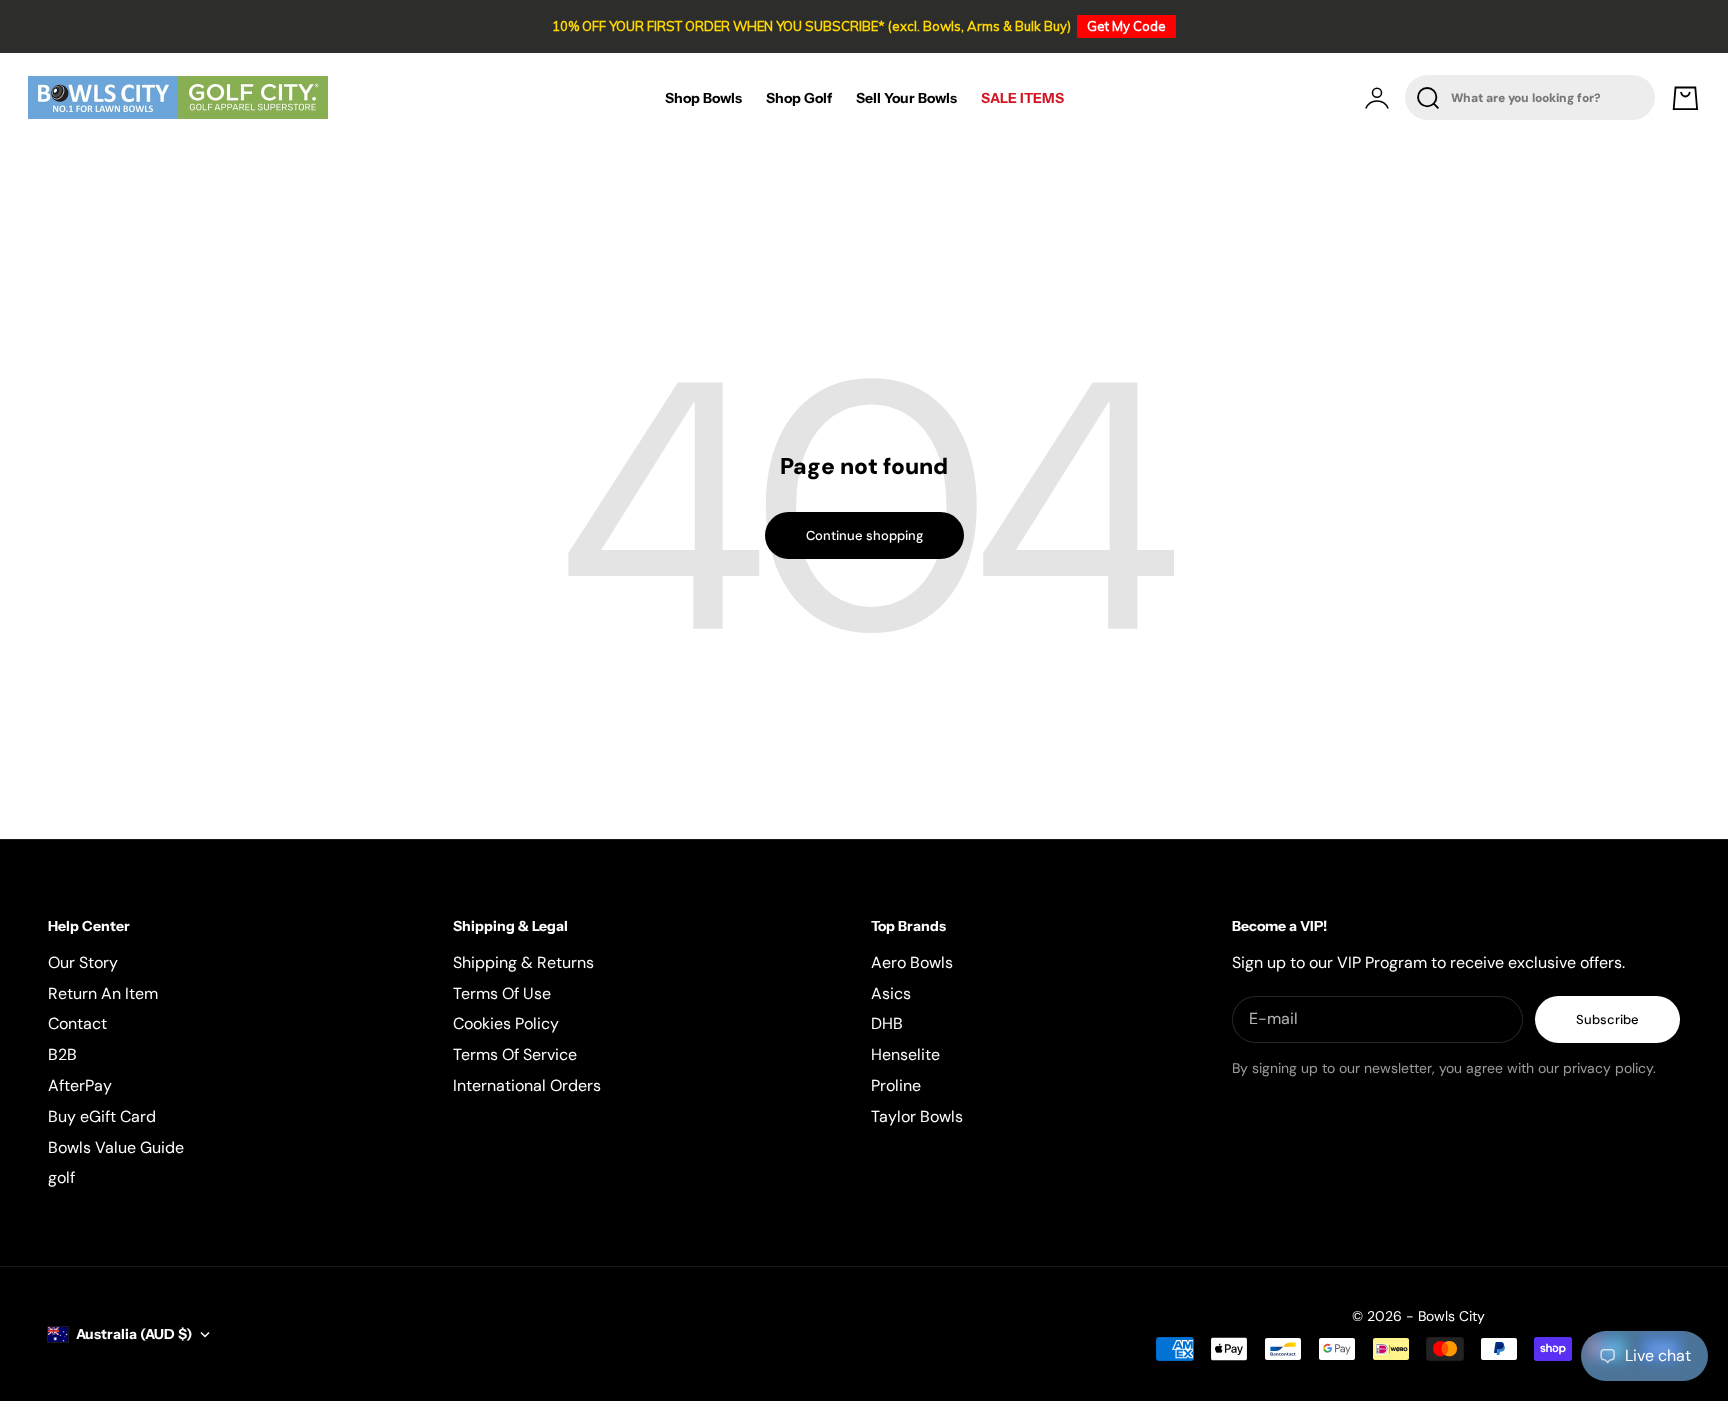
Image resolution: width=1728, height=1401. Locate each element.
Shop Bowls (703, 98)
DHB (887, 1023)
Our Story (83, 962)
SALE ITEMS (1022, 98)
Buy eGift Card (102, 1116)
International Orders (527, 1085)
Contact (77, 1023)
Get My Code (1126, 26)
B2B (62, 1054)
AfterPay (80, 1085)
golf (61, 1177)
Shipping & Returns (523, 962)
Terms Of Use (502, 993)
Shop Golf (799, 98)
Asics (891, 993)
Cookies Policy (506, 1023)
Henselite (905, 1054)
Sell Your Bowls (906, 98)
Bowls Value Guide (116, 1147)
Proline (896, 1085)
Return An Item (103, 993)
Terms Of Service (515, 1054)
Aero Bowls (912, 962)
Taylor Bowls (917, 1116)
